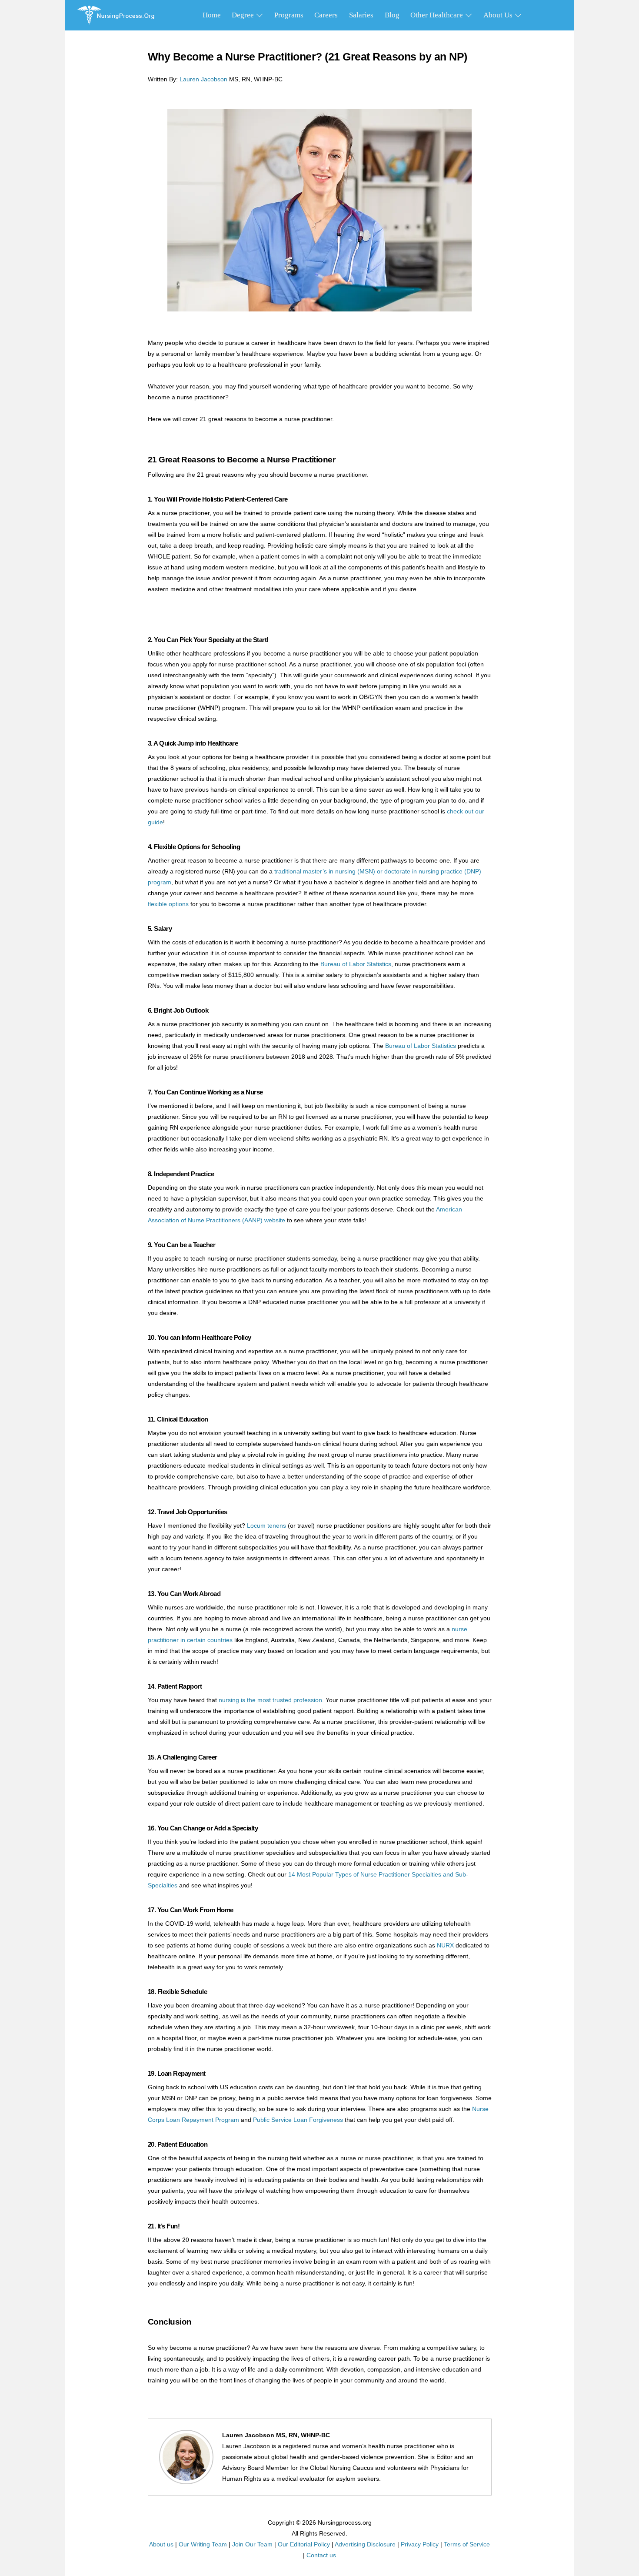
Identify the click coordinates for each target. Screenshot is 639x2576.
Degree (244, 15)
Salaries (361, 15)
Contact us (321, 2555)
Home (212, 15)
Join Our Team (252, 2544)
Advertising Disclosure (365, 2544)
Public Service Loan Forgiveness (298, 2120)
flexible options (168, 904)
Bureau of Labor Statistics (356, 964)
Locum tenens (266, 1526)
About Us (499, 15)
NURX (445, 1945)
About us (161, 2544)
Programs (289, 15)
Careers (326, 15)
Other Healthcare (438, 15)
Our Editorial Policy (304, 2544)
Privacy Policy (420, 2544)
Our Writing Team (203, 2544)
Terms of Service (467, 2544)
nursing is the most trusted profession (270, 1700)
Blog (392, 15)
